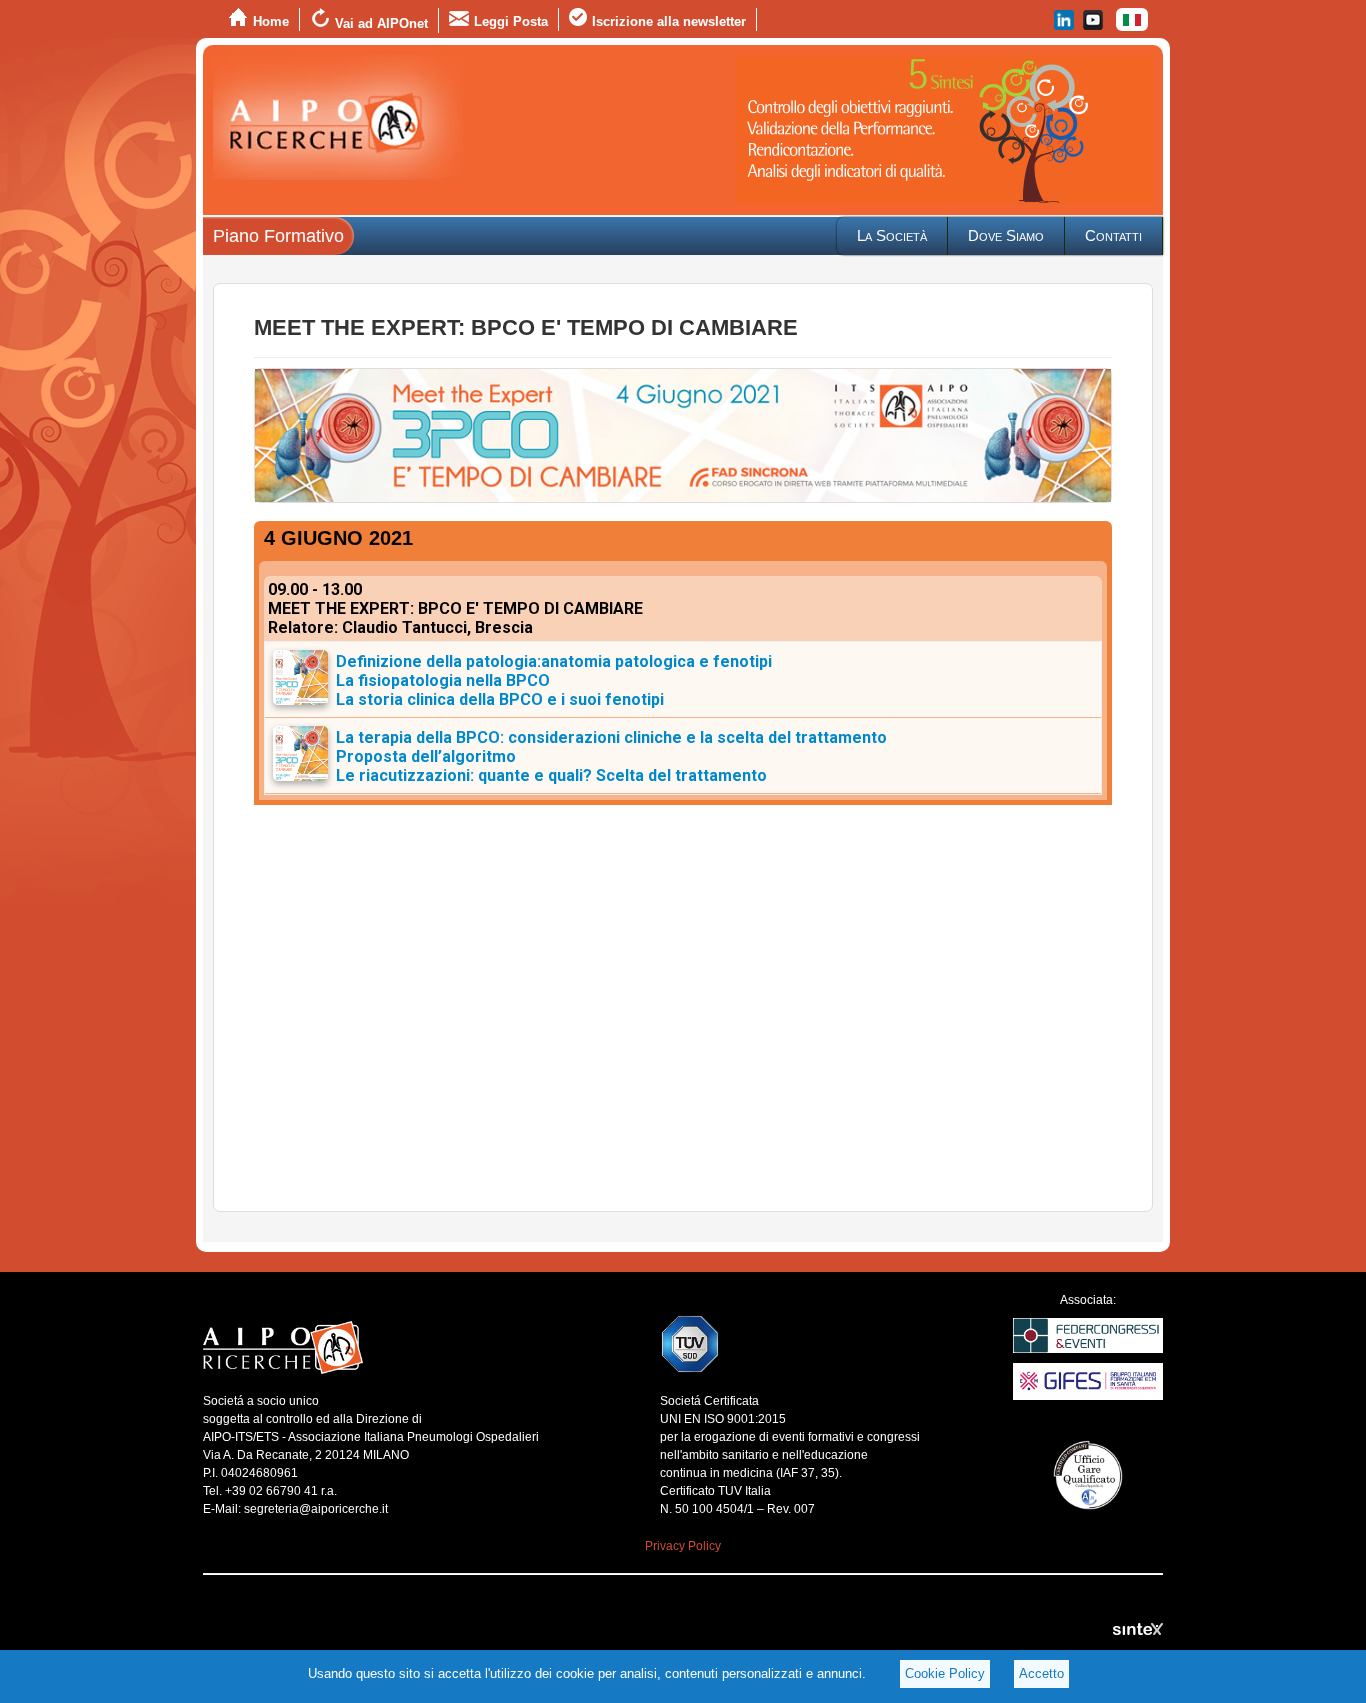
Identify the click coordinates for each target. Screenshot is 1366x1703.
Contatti (1113, 235)
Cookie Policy (945, 1673)
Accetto (1041, 1673)
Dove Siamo (1006, 235)
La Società (892, 235)
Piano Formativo (278, 236)
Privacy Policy (683, 1546)
